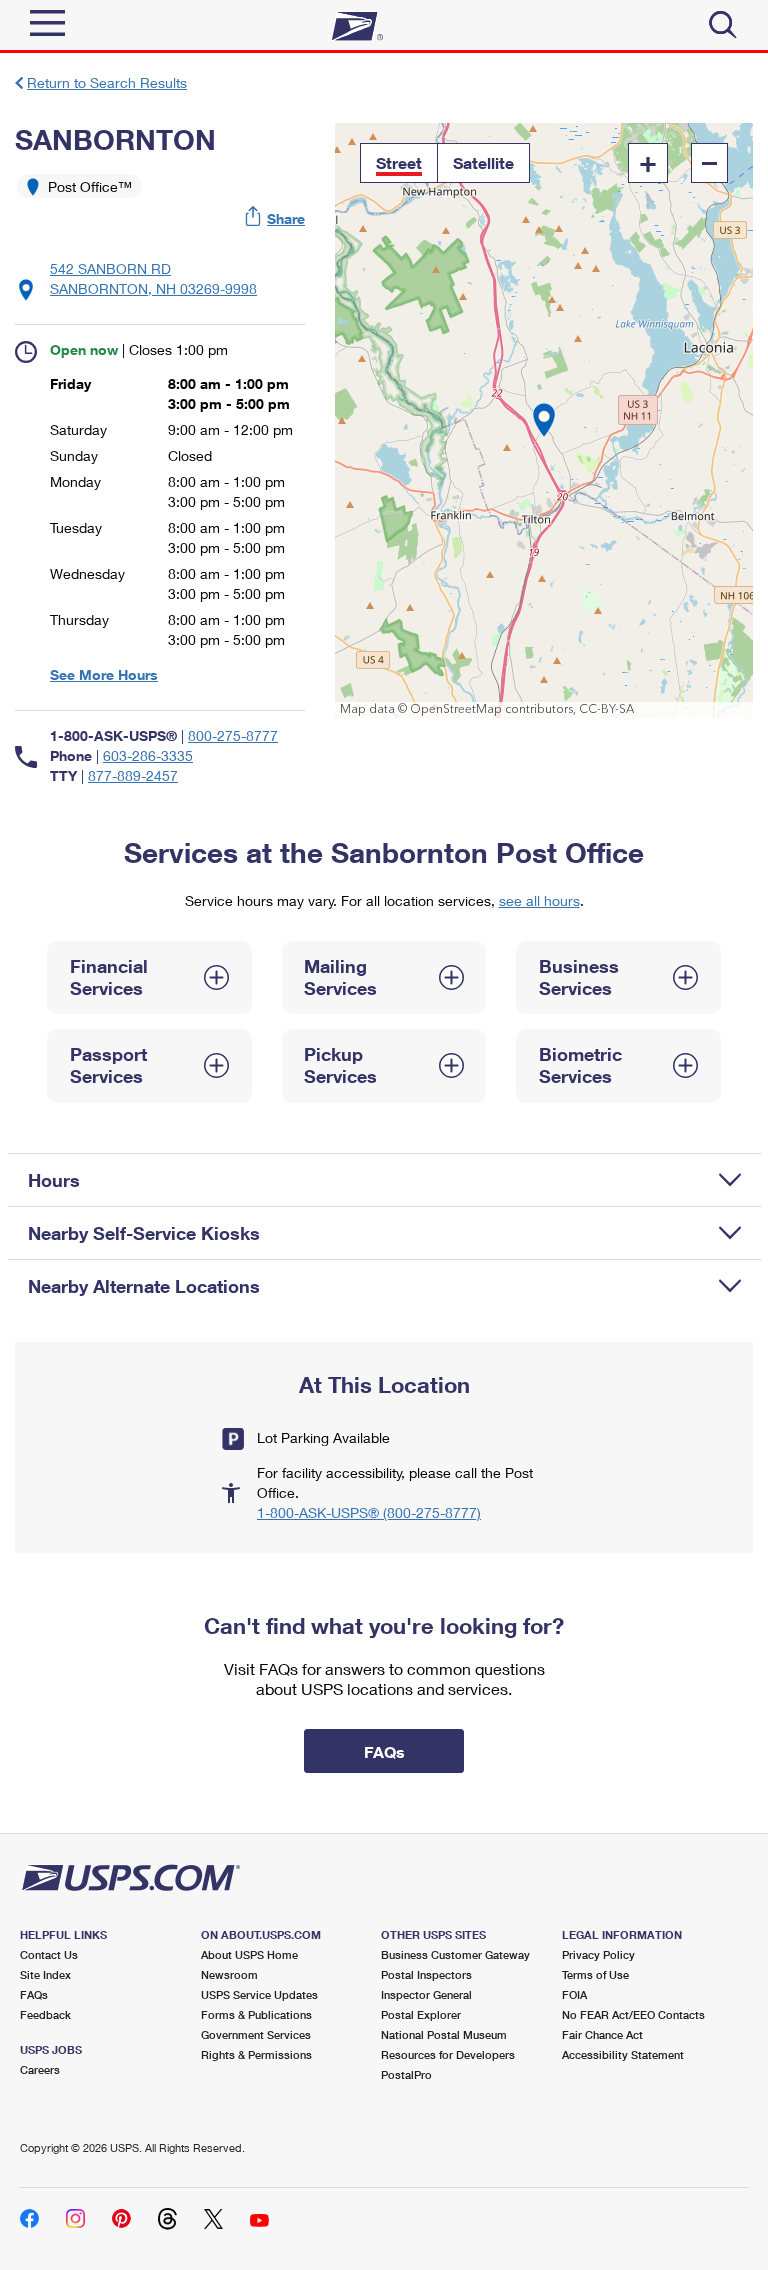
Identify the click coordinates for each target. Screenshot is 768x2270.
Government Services (256, 2034)
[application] (544, 420)
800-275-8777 (233, 735)
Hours (54, 1180)
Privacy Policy (598, 1954)
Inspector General (426, 1994)
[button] (276, 218)
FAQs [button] (384, 1751)
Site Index (45, 1974)
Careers (40, 2069)
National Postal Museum (444, 2034)
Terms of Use (595, 1974)
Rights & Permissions (256, 2054)
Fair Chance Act (602, 2034)
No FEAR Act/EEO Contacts (633, 2014)
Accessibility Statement (623, 2054)
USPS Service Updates (259, 1994)
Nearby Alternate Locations (144, 1286)
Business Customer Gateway (455, 1954)
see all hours (539, 900)
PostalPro (406, 2074)
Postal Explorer (421, 2014)
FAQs (34, 1994)
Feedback (45, 2014)
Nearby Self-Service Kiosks (144, 1233)
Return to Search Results (107, 82)
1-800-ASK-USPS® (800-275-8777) (369, 1512)
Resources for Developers (448, 2054)
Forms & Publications (256, 2014)
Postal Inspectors (426, 1974)
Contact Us (49, 1954)
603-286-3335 (148, 755)
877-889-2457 (133, 775)
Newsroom (229, 1974)
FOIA (574, 1994)
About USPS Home (249, 1954)
